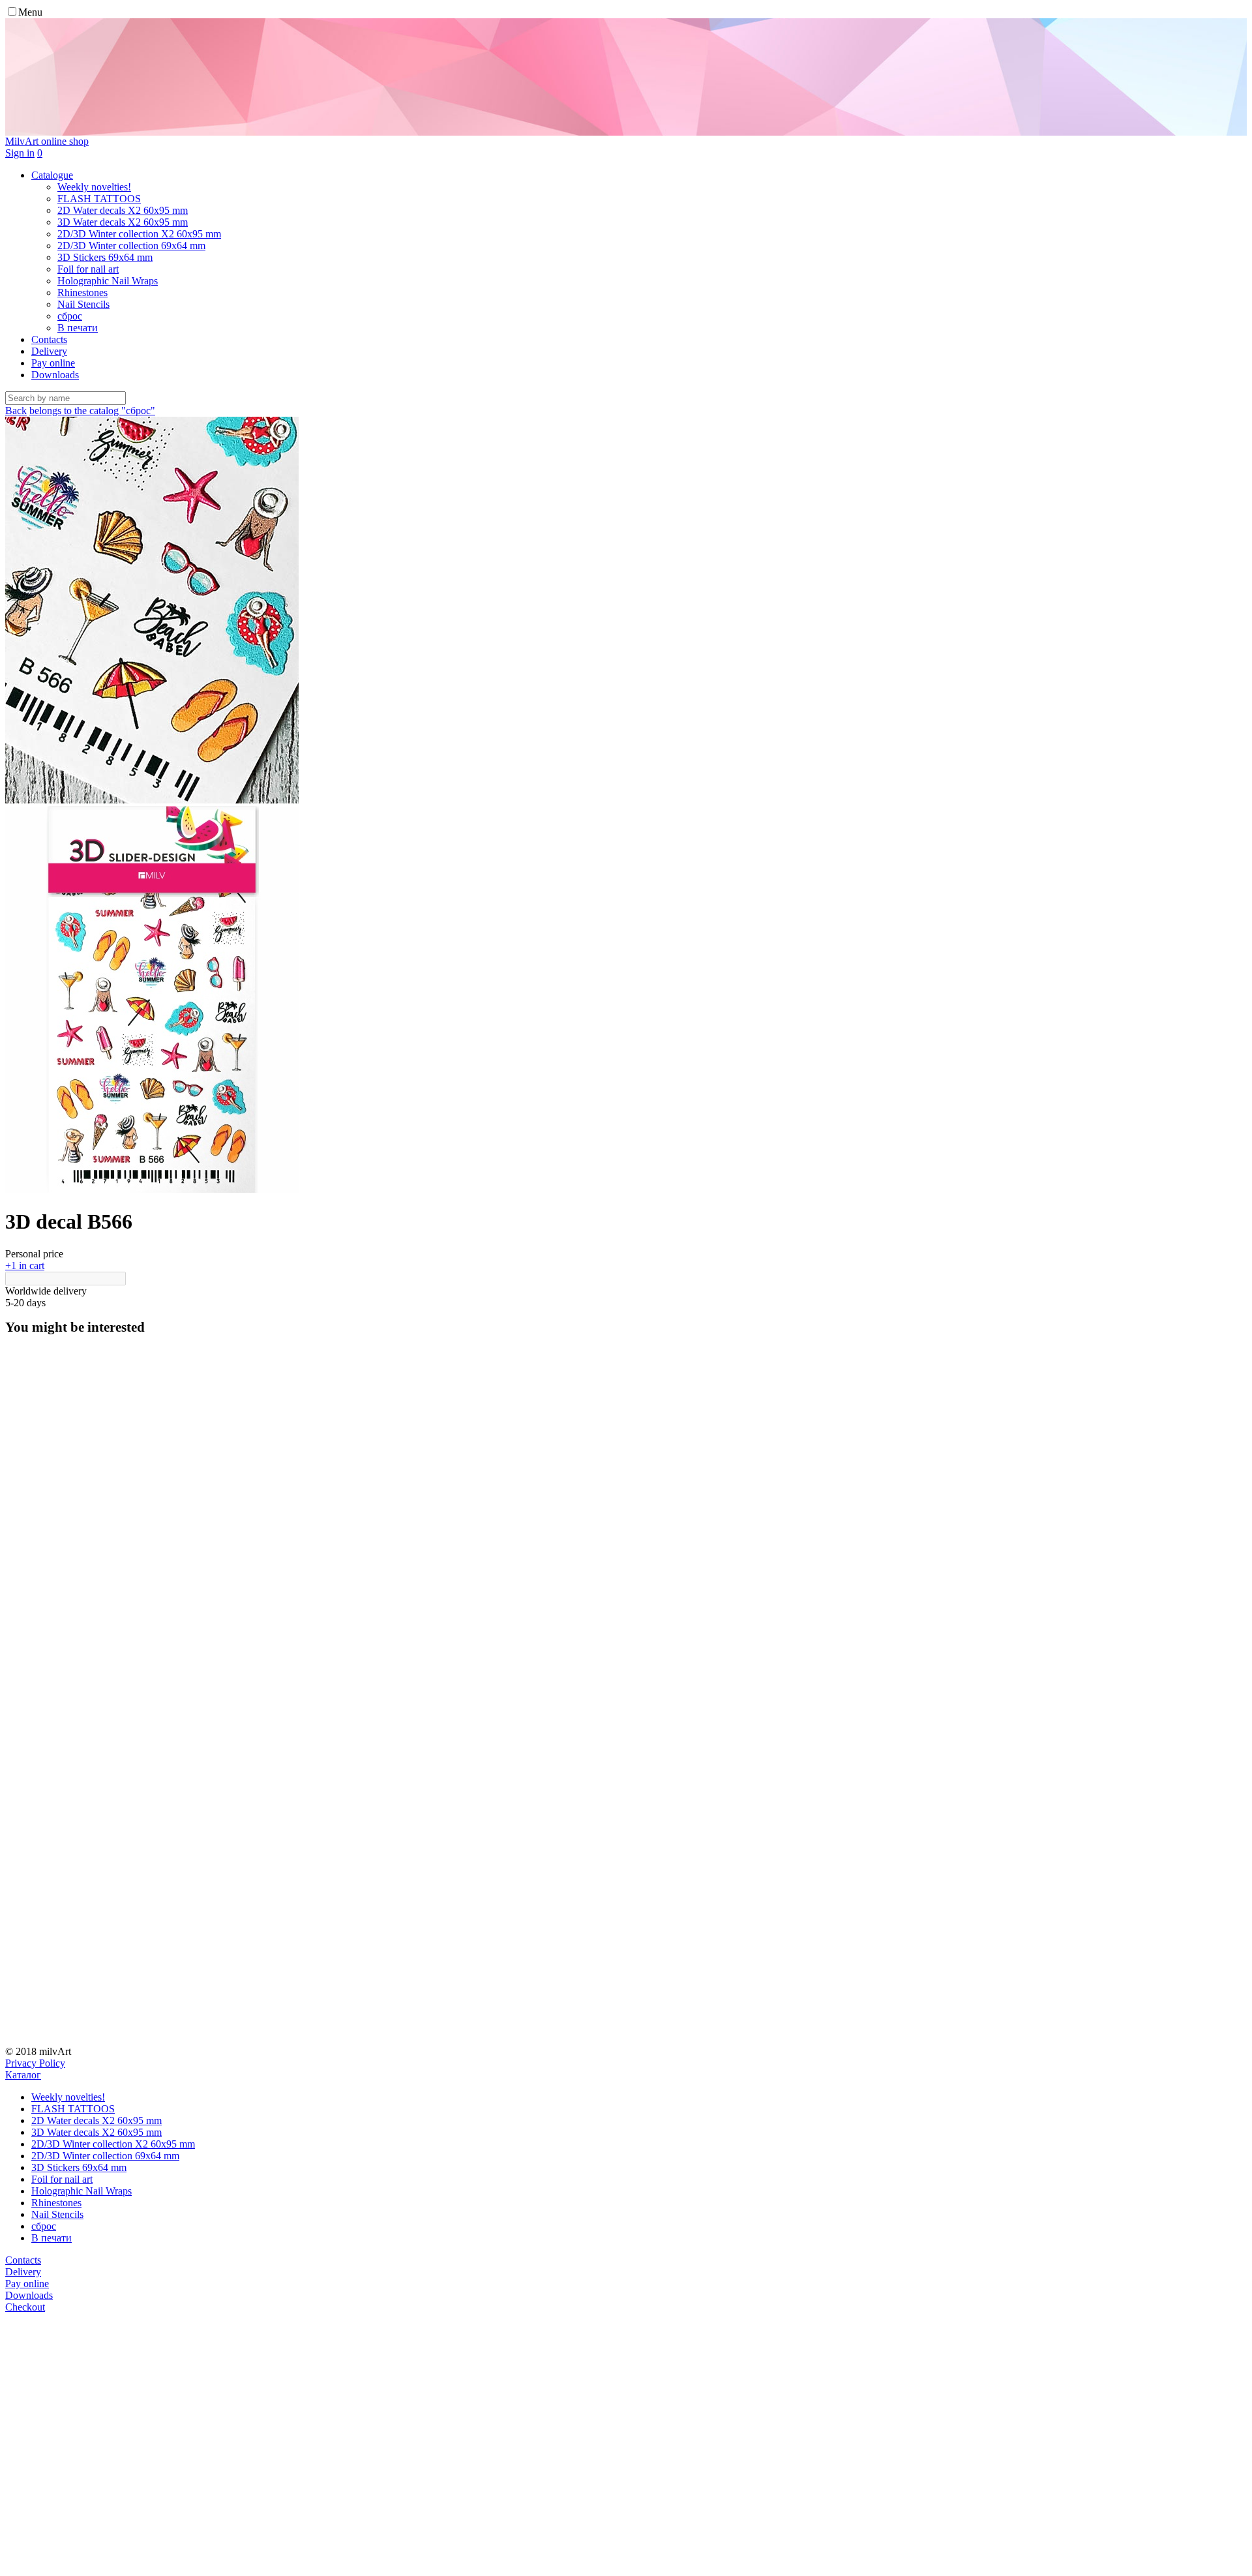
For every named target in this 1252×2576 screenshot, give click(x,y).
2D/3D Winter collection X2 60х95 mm (113, 2144)
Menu (30, 12)
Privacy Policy (35, 2063)
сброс (44, 2226)
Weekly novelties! (68, 2097)
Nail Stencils (57, 2214)
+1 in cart (25, 1266)
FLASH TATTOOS (73, 2109)
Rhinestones (56, 2203)
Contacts (49, 339)
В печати (52, 2238)
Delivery (49, 351)
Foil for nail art (62, 2179)
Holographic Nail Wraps (82, 2191)
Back (16, 411)
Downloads (55, 375)
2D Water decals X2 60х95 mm (97, 2120)
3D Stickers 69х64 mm (79, 2167)
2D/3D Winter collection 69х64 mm (105, 2156)
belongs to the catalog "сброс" (92, 411)
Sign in (20, 153)
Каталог (23, 2075)
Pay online (53, 363)
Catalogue (52, 175)
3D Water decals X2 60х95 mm (97, 2132)
